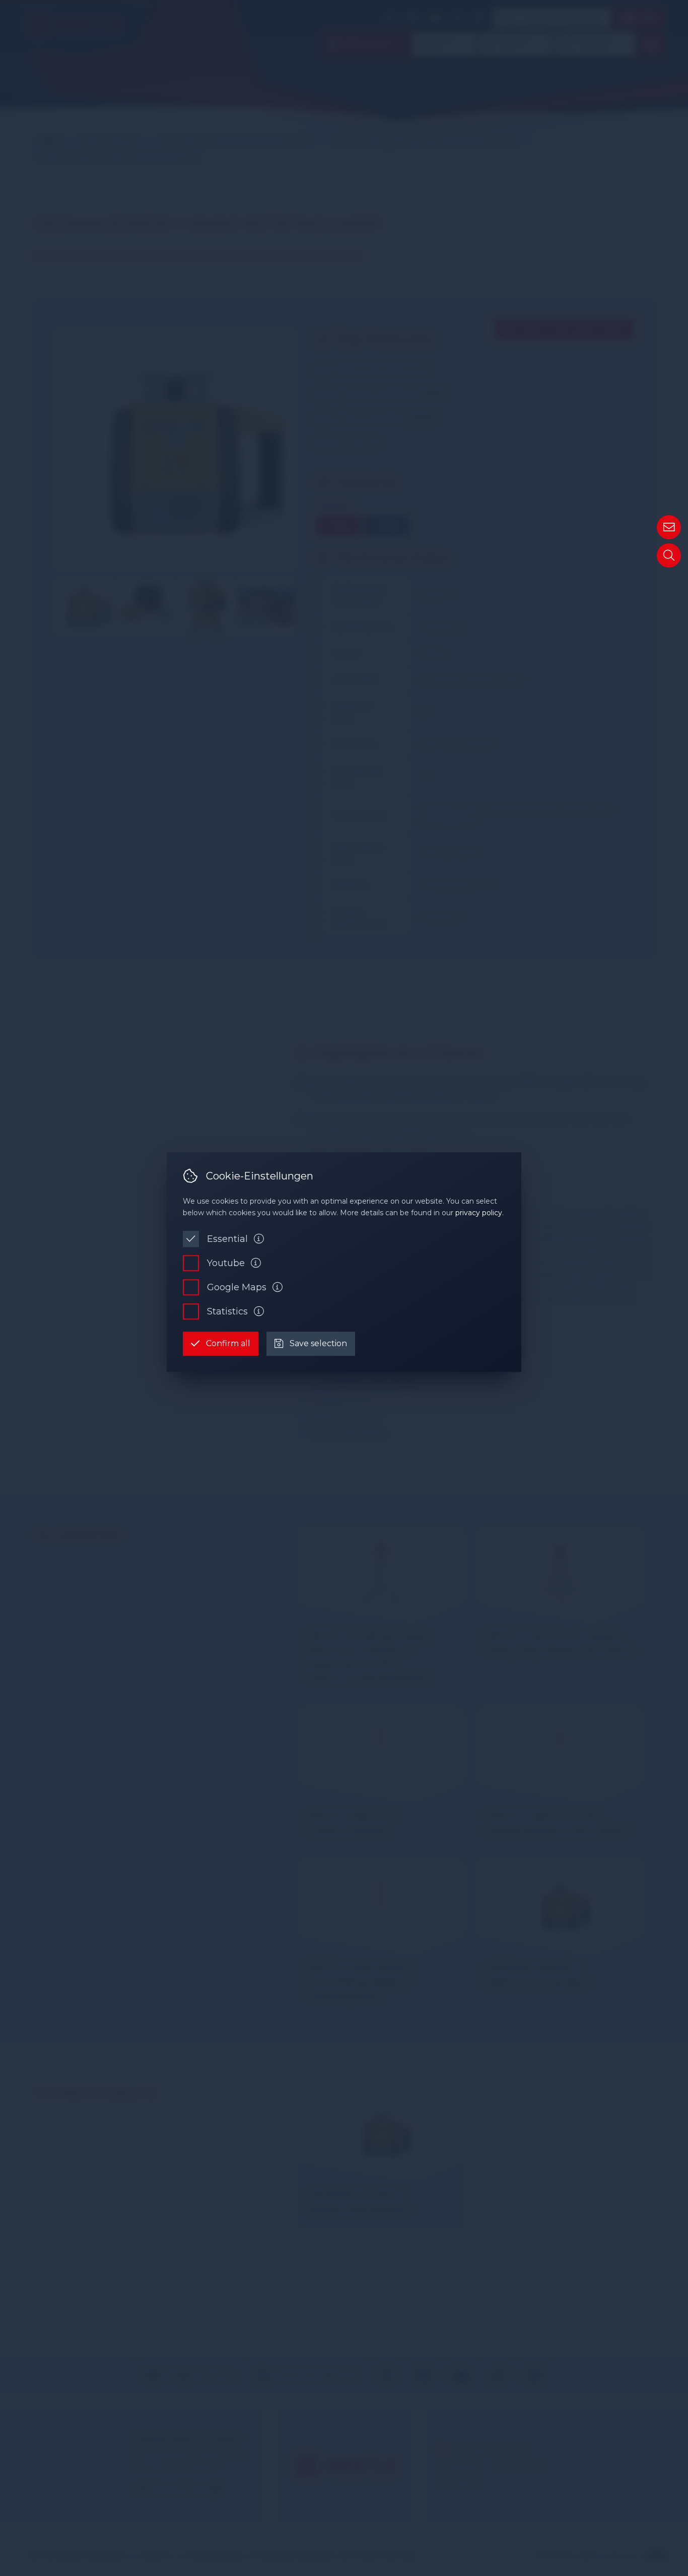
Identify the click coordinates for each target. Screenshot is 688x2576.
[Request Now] (669, 527)
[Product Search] (669, 555)
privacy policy (479, 1213)
